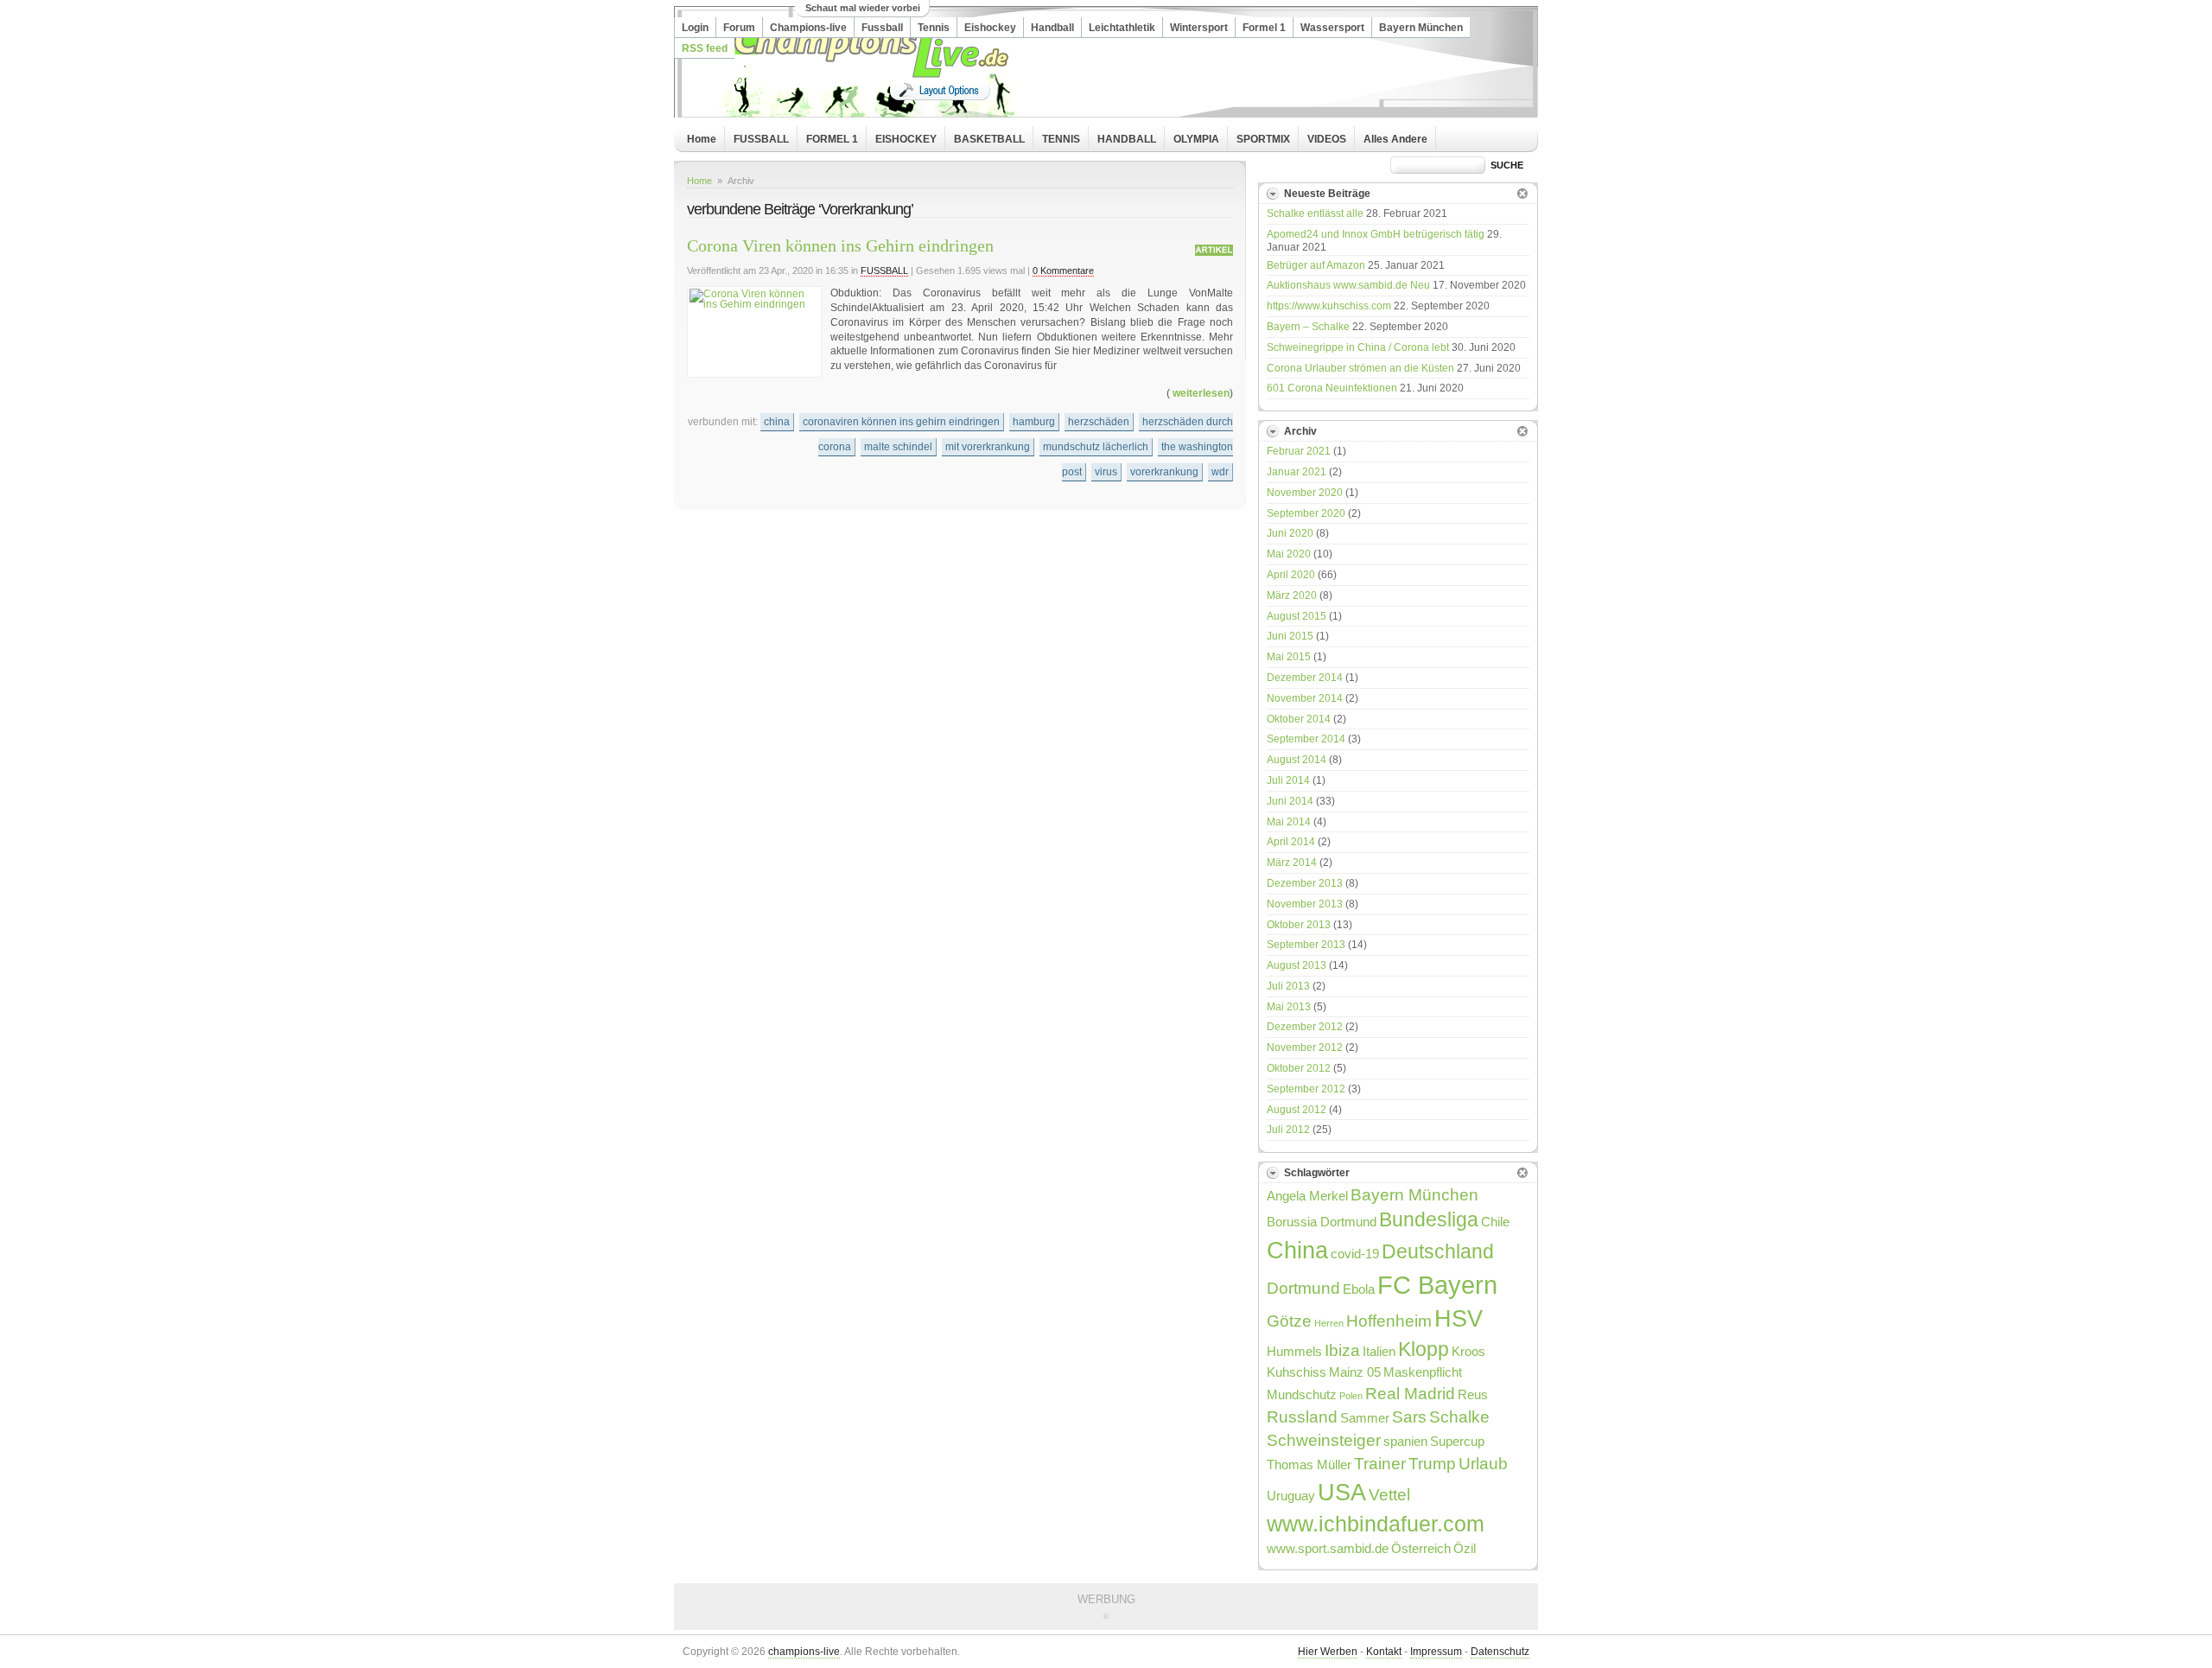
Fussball (882, 28)
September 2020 (1306, 513)
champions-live (804, 1652)
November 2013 (1305, 904)
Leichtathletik (1122, 28)
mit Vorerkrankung (988, 447)
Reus (1473, 1394)
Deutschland (1438, 1252)
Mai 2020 (1289, 554)
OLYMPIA (1196, 139)
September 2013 (1306, 945)
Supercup (1457, 1441)
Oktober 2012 (1299, 1068)
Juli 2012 (1288, 1130)
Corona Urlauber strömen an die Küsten (1360, 368)
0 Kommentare (1063, 271)
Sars (1409, 1417)
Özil (1465, 1548)
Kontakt (1384, 1652)
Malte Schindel (898, 447)
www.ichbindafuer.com (1376, 1524)
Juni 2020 (1290, 533)
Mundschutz (1302, 1394)
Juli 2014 (1288, 780)
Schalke (1459, 1417)
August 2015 (1297, 616)
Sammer (1365, 1418)
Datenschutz (1500, 1652)
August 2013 (1297, 965)
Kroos (1468, 1351)
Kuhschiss (1297, 1372)
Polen (1351, 1396)
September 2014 (1306, 739)
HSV (1459, 1318)
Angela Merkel (1307, 1196)
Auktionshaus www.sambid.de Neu (1348, 285)
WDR (1220, 472)
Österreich (1421, 1548)
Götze (1289, 1321)
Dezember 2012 (1305, 1027)
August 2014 (1297, 760)
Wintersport (1199, 28)
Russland (1302, 1417)
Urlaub (1483, 1463)
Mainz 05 (1355, 1372)
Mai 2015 (1289, 657)
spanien (1405, 1441)
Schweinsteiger (1324, 1440)
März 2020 (1292, 595)
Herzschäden (1099, 422)
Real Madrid (1410, 1393)
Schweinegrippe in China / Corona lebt (1358, 347)
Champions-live (808, 28)
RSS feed (705, 48)
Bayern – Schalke (1308, 327)
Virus (1106, 472)
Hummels (1294, 1351)
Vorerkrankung (1164, 472)
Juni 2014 (1290, 801)
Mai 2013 (1289, 1007)
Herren (1329, 1323)
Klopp (1424, 1350)
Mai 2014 (1289, 822)
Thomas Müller (1309, 1464)
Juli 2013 (1288, 986)
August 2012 (1297, 1110)
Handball (1052, 28)
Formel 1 (1264, 28)
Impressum (1436, 1652)
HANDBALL (1127, 139)
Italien (1379, 1351)
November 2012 (1305, 1047)
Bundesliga (1429, 1220)
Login (695, 28)
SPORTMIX (1263, 139)
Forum (739, 28)
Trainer (1380, 1463)
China (777, 422)
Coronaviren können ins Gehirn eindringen (901, 422)
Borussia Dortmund (1322, 1222)
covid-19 (1355, 1254)
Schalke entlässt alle (1315, 213)
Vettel (1389, 1494)
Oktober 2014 (1299, 719)
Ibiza (1342, 1350)
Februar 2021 (1299, 451)
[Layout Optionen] (940, 90)
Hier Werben (1328, 1652)
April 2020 (1291, 575)
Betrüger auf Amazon (1316, 265)
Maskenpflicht (1423, 1372)
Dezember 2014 (1305, 678)
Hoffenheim (1389, 1321)
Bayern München (1421, 28)
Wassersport (1332, 28)
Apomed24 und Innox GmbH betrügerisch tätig (1376, 234)
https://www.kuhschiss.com (1329, 306)
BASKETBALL (989, 139)
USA (1342, 1492)
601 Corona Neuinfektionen (1332, 388)
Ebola (1359, 1289)
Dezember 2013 (1305, 883)
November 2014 (1305, 698)
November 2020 (1305, 493)
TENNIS (1061, 139)
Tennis (934, 28)
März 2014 (1292, 863)
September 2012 (1306, 1089)
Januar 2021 (1297, 472)
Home (702, 139)
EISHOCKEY (906, 139)
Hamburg (1034, 422)
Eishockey (990, 28)
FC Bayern (1437, 1285)
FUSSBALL (761, 139)
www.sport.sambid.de (1328, 1548)
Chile (1495, 1222)
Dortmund (1303, 1288)
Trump (1432, 1463)
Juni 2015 (1290, 636)
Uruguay (1291, 1496)
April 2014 (1291, 842)
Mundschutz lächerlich (1096, 447)
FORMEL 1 (832, 139)
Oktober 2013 (1299, 925)
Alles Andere (1395, 139)
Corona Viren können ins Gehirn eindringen (840, 245)
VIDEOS (1327, 139)
